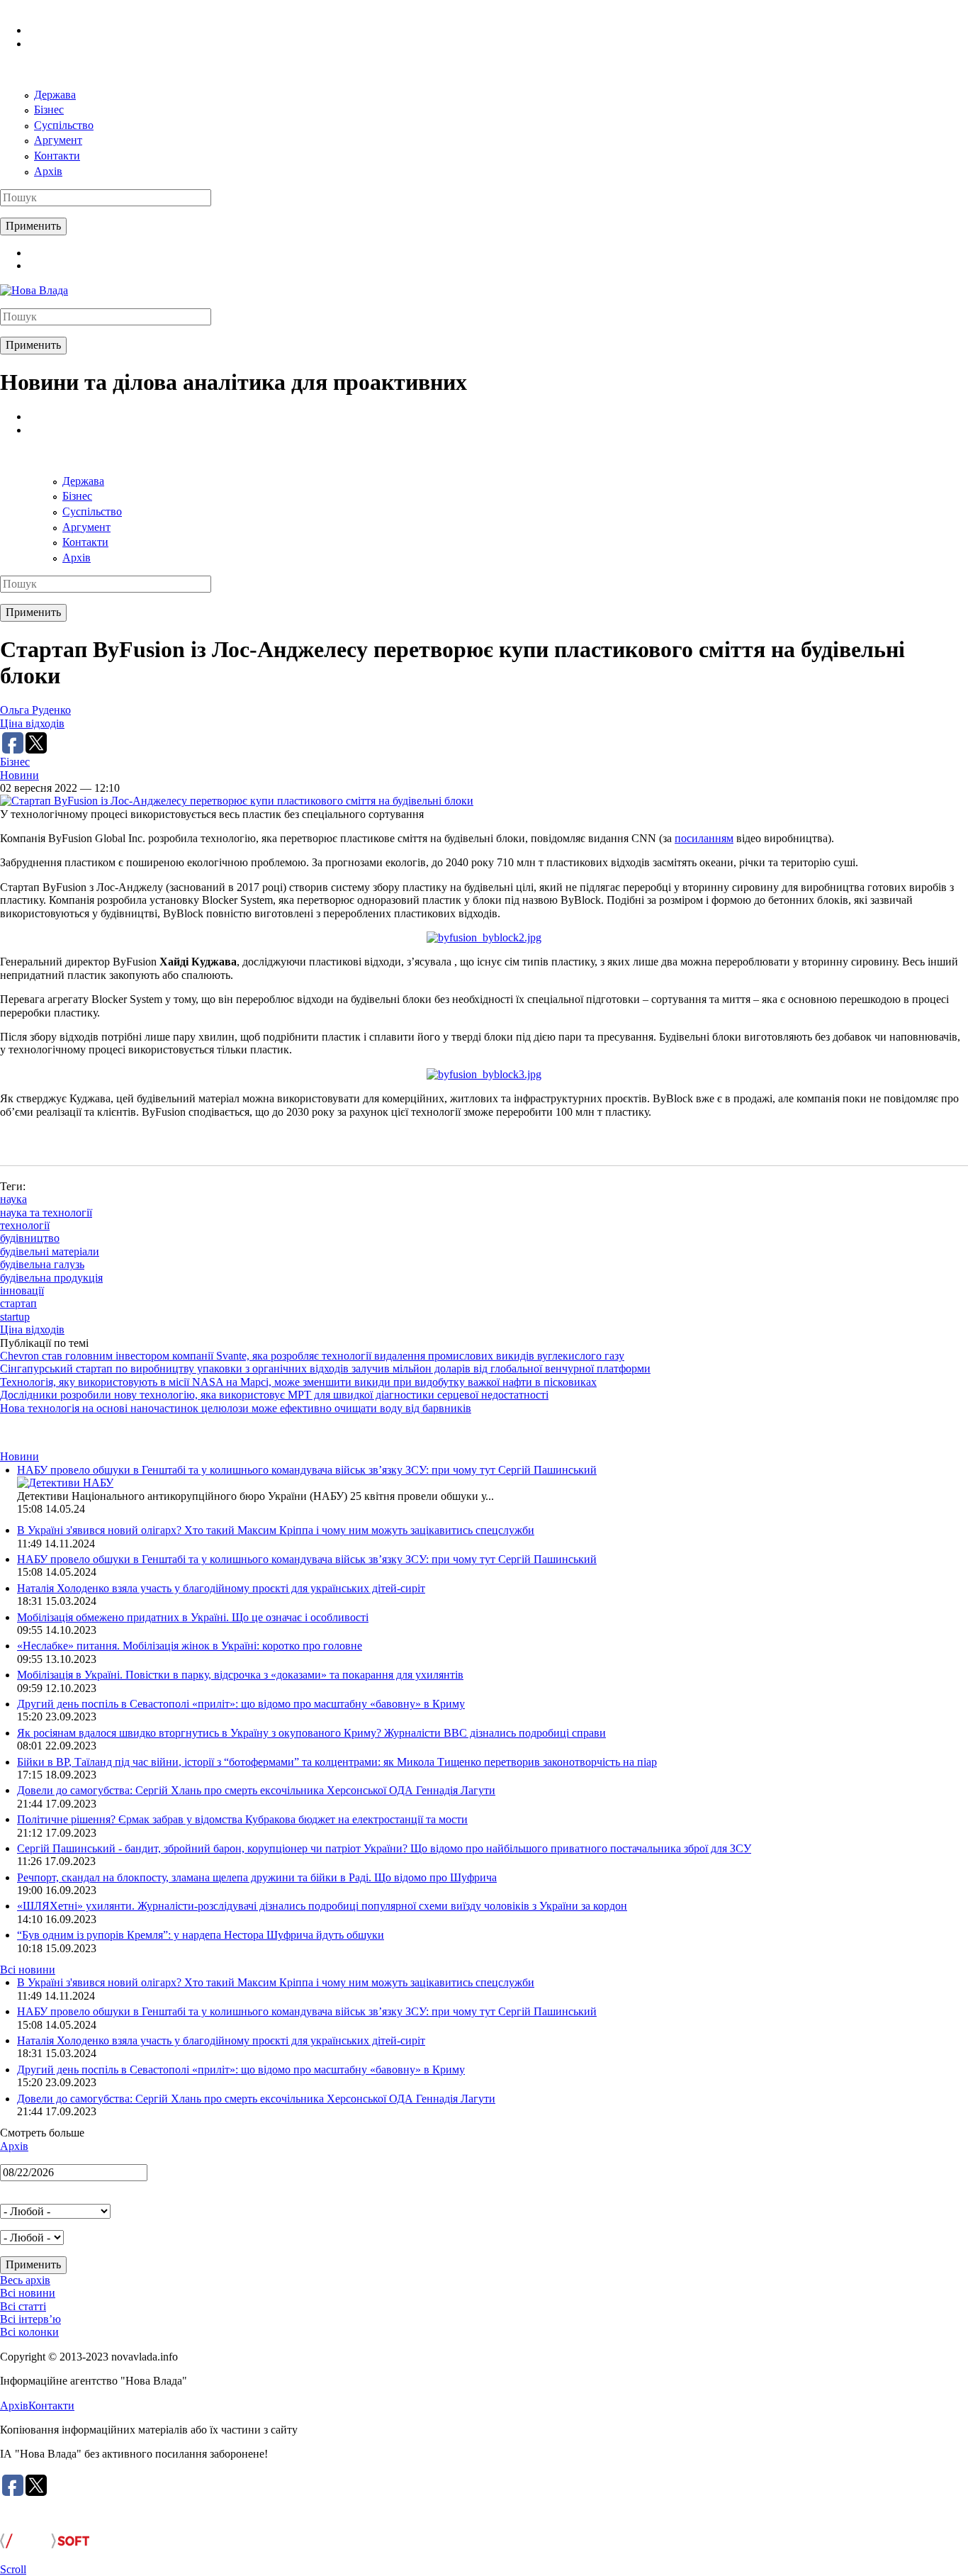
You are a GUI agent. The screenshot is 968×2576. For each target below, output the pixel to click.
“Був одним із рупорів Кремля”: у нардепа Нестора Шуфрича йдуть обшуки (201, 1935)
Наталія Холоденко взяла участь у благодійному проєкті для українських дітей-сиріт (221, 1588)
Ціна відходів (32, 723)
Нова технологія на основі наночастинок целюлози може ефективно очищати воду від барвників (236, 1408)
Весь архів (25, 2280)
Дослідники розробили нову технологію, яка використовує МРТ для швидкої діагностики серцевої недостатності (274, 1395)
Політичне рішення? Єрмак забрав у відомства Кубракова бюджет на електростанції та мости (242, 1819)
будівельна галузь (42, 1264)
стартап (18, 1303)
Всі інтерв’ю (30, 2319)
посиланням (704, 838)
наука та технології (46, 1213)
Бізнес (49, 110)
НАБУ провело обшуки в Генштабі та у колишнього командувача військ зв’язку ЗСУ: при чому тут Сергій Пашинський (307, 1470)
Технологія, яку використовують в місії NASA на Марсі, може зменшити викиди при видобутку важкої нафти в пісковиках (298, 1382)
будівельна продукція (51, 1278)
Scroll (13, 2569)
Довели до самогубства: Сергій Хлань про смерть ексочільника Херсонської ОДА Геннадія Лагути (256, 1790)
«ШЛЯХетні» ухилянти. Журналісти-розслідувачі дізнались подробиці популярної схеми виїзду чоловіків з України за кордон (322, 1906)
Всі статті (23, 2306)
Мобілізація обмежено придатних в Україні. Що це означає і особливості (193, 1617)
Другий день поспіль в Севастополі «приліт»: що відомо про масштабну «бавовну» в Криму (241, 1704)
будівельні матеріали (50, 1251)
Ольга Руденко (35, 710)
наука (13, 1199)
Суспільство (64, 125)
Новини (19, 775)
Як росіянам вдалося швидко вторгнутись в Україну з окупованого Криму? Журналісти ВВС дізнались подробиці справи (311, 1733)
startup (15, 1317)
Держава (55, 95)
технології (25, 1225)
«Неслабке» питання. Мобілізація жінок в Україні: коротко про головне (190, 1646)
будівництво (30, 1238)
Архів (48, 171)
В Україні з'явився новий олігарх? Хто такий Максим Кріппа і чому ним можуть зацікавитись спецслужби (276, 1530)
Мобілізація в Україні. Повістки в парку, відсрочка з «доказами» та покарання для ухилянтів (240, 1675)
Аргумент (58, 140)
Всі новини (28, 1970)
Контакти (57, 156)
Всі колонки (29, 2332)
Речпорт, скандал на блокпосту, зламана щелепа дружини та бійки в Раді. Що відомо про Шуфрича (257, 1877)
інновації (22, 1290)
